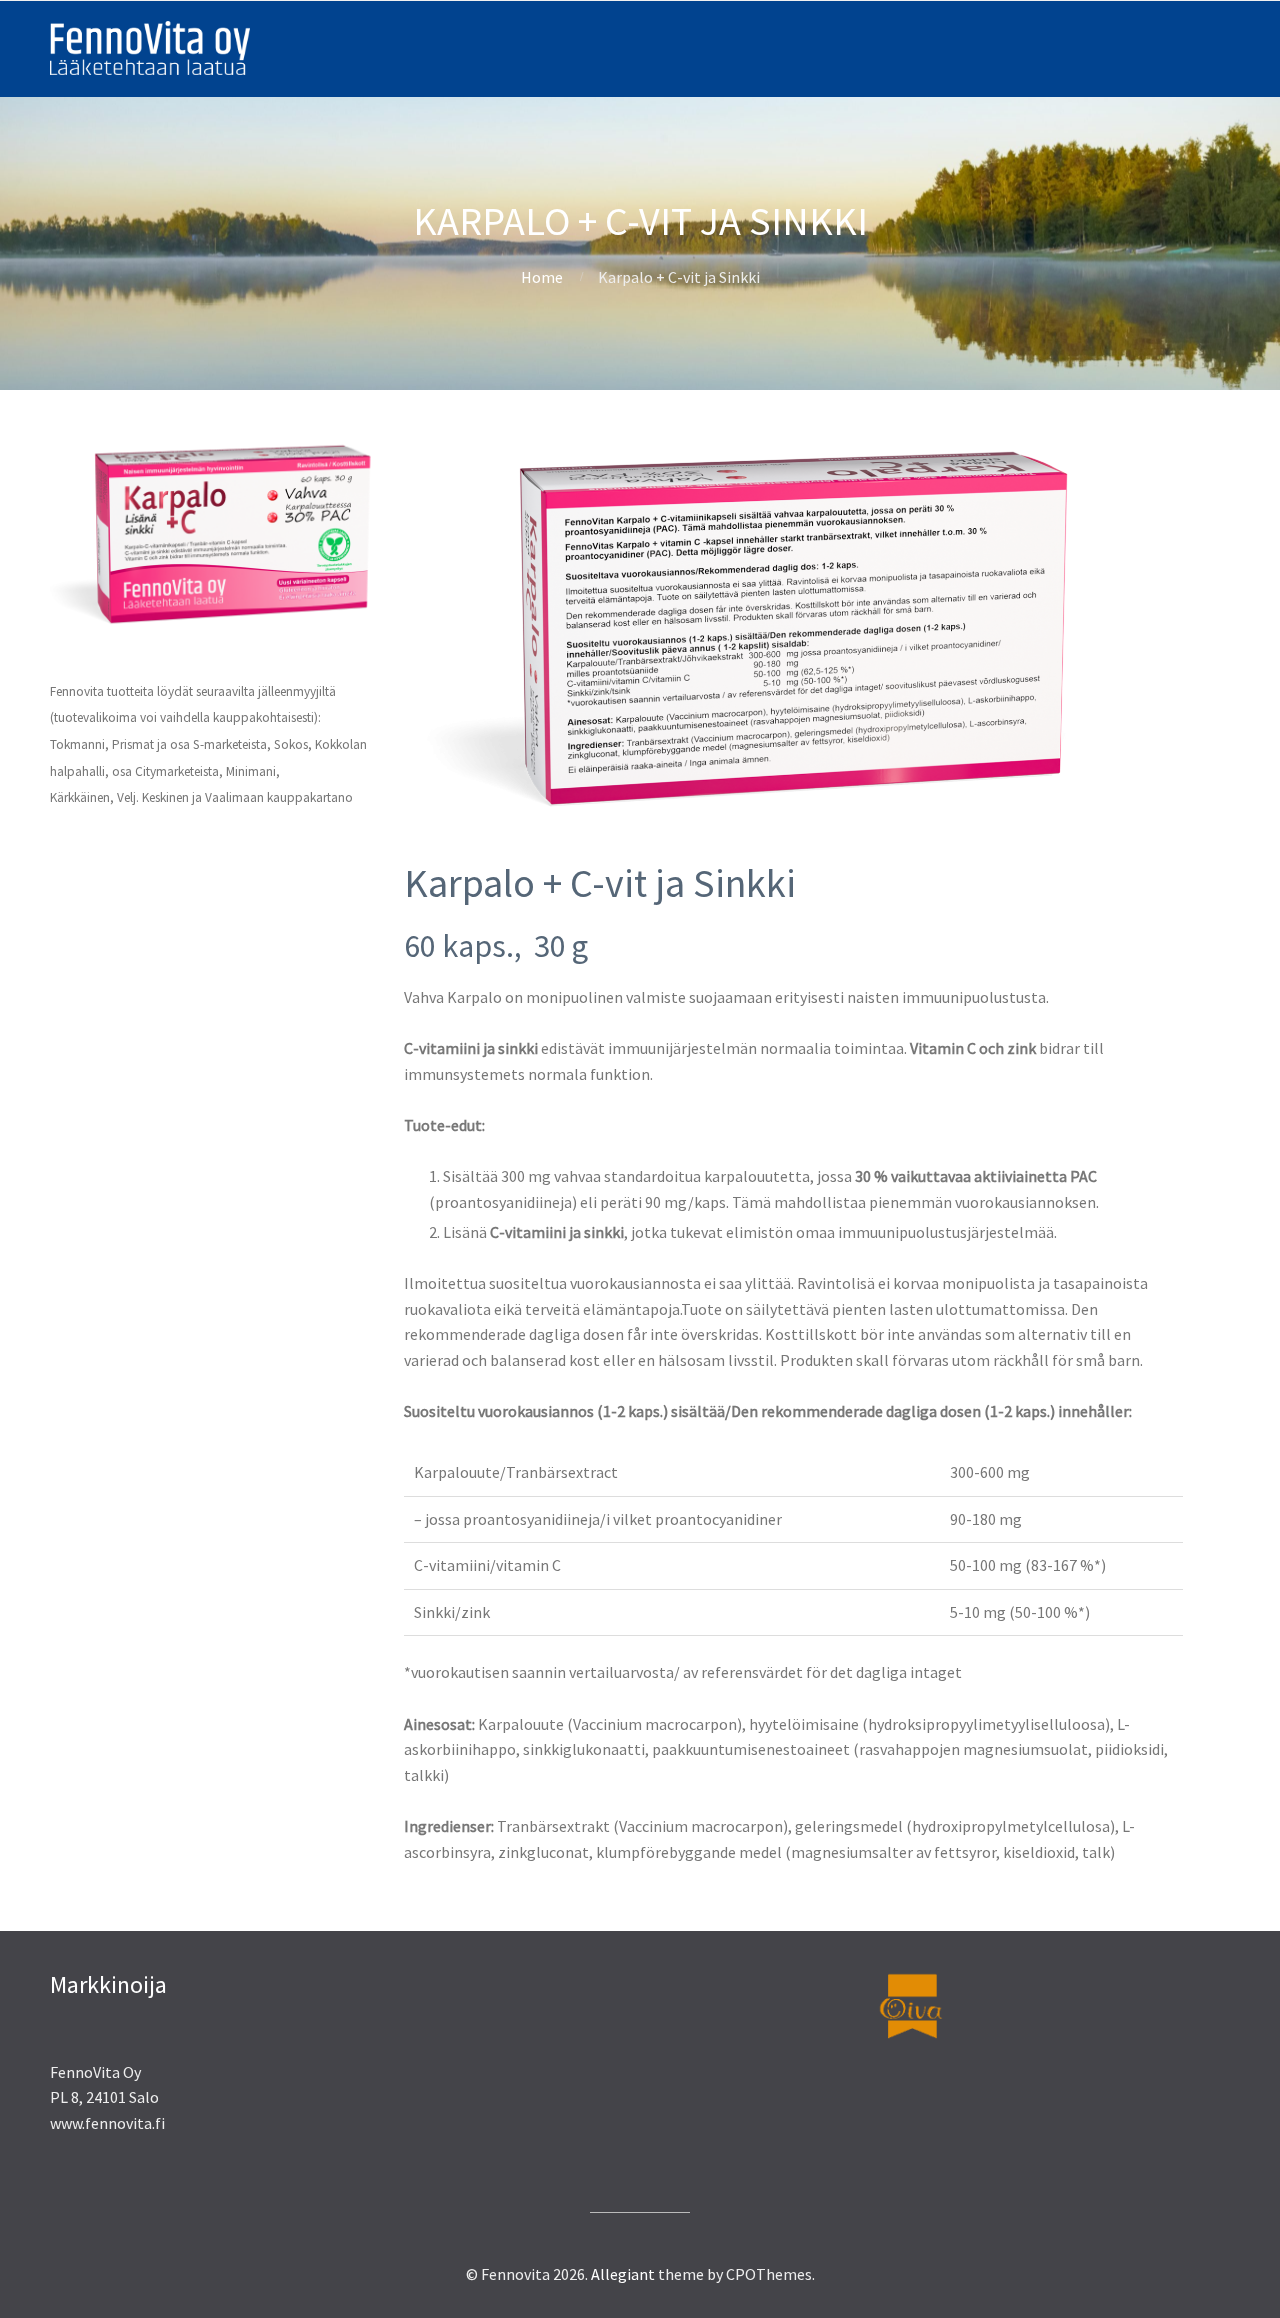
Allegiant (623, 2274)
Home (542, 277)
